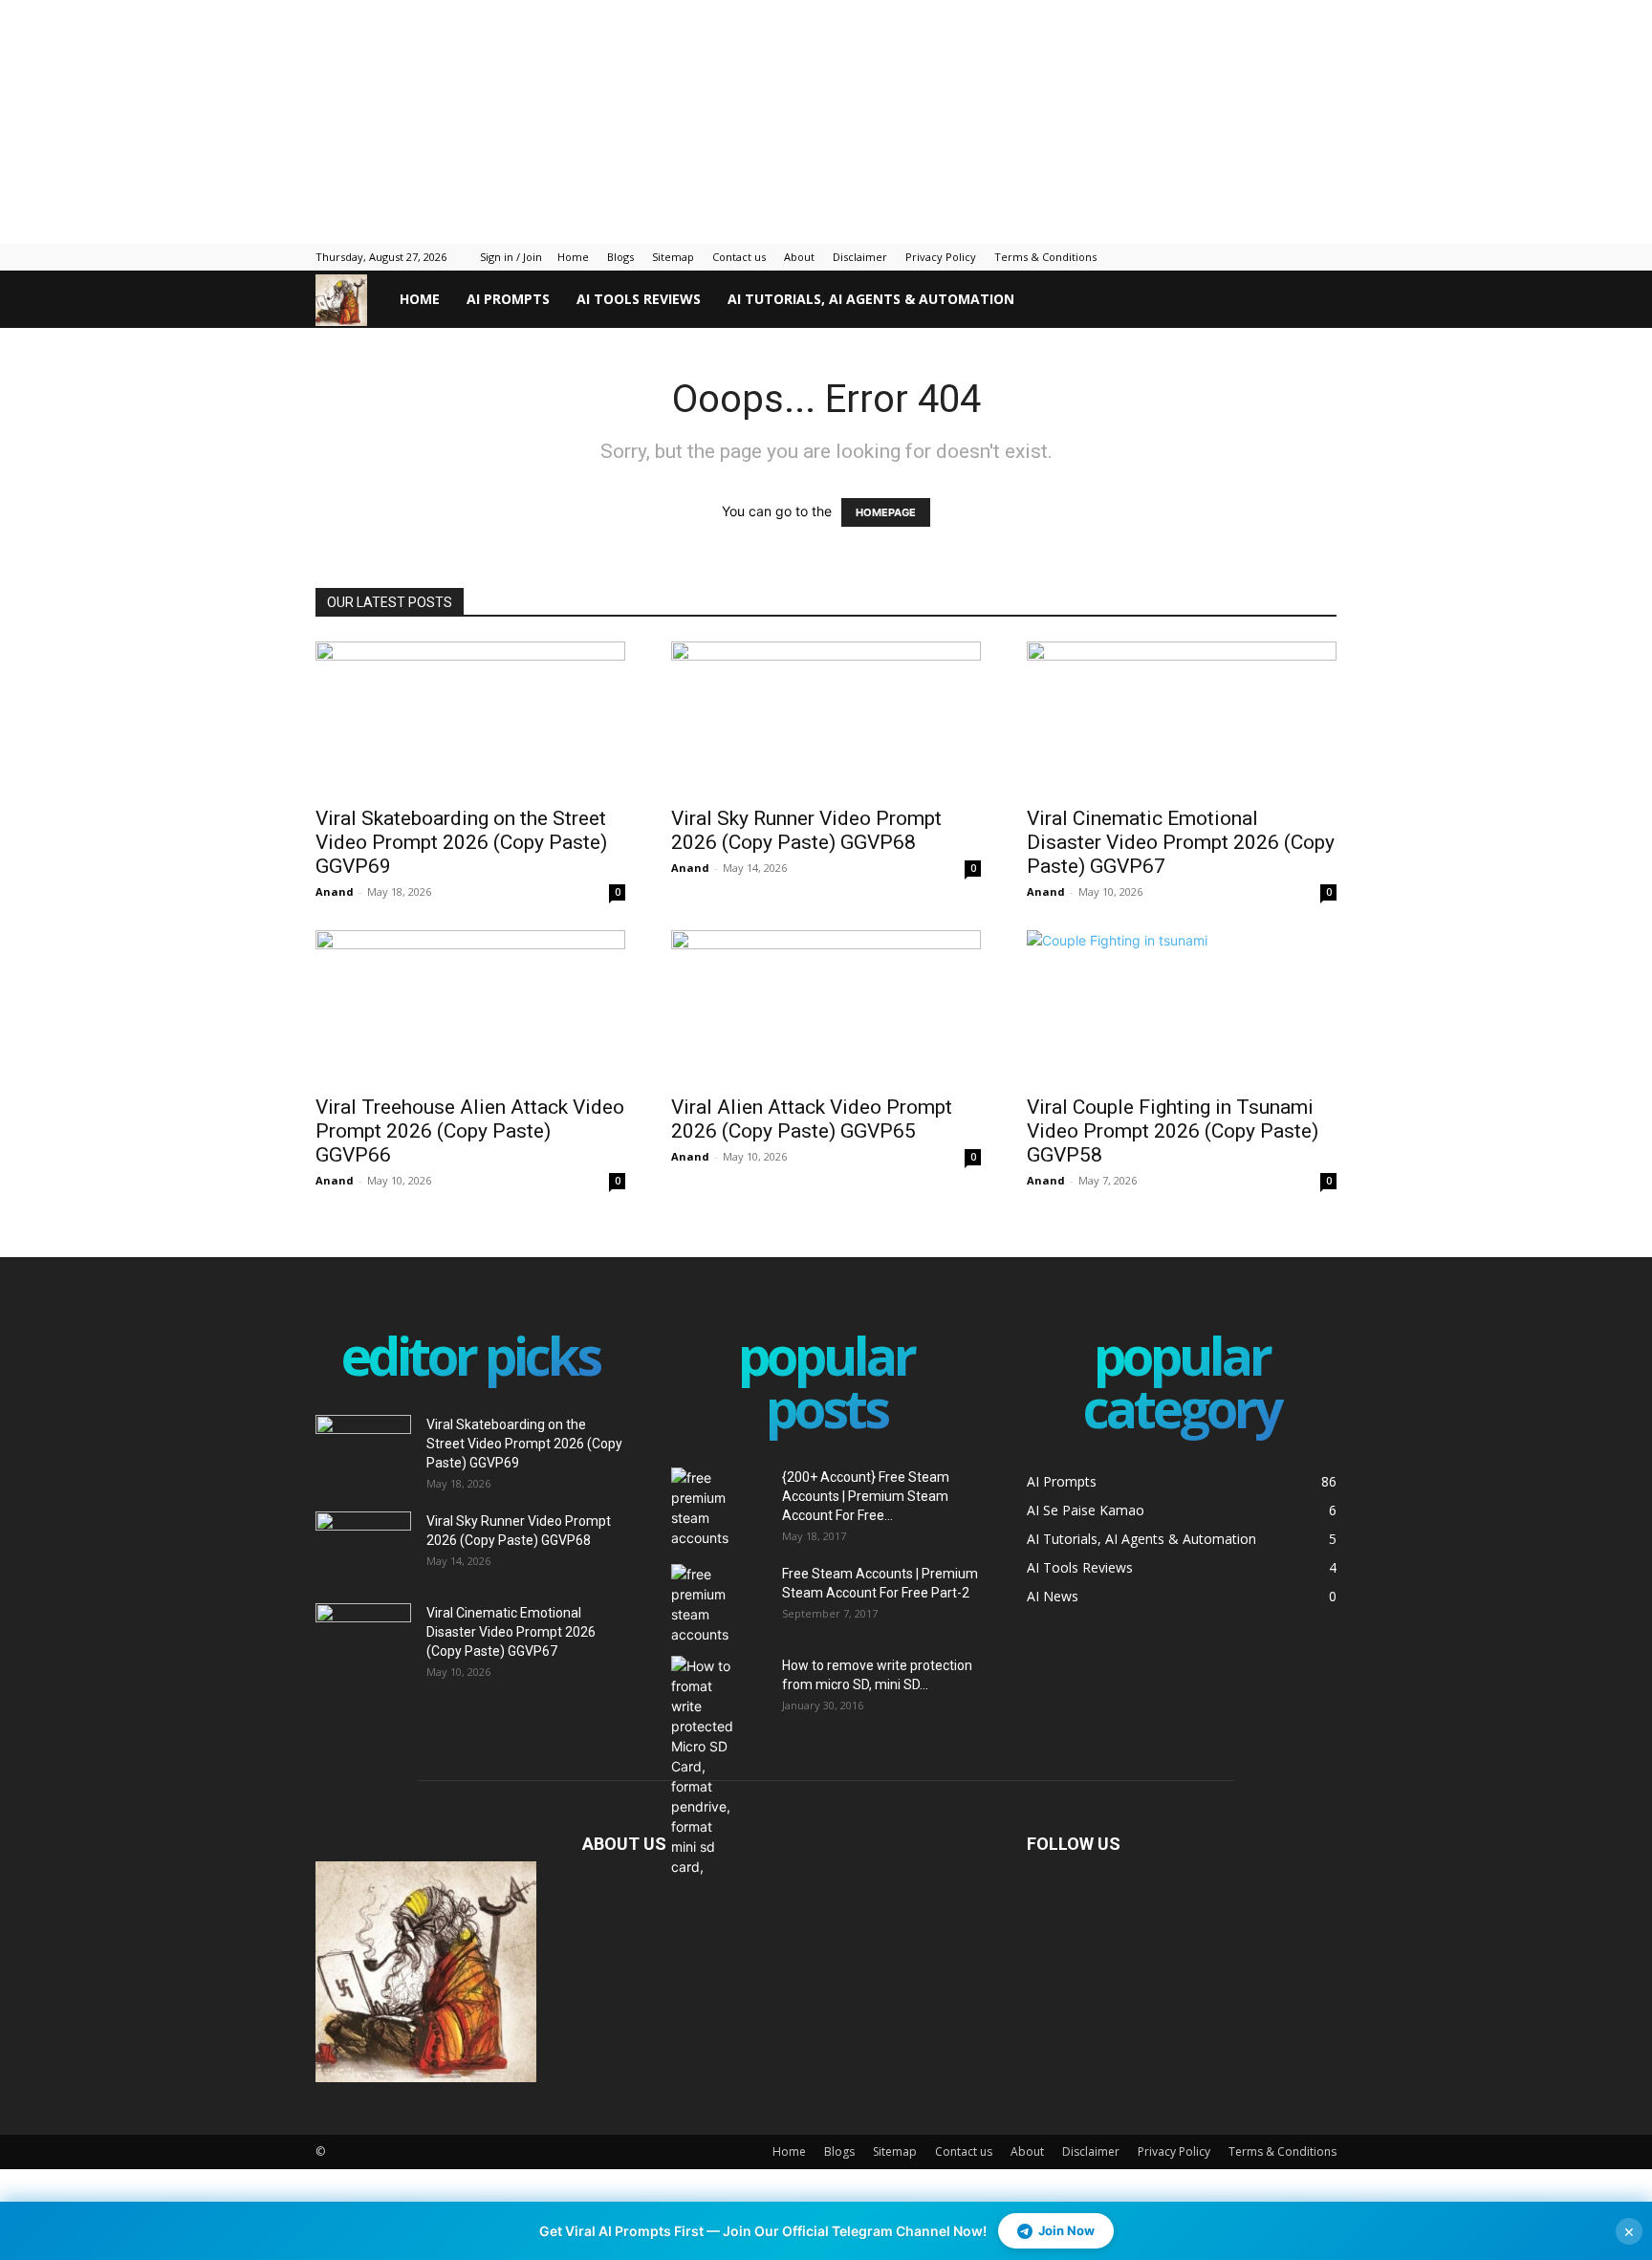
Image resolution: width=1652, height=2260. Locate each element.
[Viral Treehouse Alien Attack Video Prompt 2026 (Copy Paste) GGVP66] (470, 1007)
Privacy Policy (941, 257)
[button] (1314, 301)
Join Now (1066, 2230)
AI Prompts (508, 299)
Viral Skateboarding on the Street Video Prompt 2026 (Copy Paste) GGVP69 (461, 842)
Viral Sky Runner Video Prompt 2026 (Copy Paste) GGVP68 (806, 830)
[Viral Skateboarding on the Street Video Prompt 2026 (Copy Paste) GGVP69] (470, 718)
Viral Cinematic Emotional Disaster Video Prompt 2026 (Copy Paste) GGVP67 (1181, 842)
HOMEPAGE (886, 512)
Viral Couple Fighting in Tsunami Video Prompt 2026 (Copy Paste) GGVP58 (1173, 1131)
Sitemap (673, 257)
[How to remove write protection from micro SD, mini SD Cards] (705, 1766)
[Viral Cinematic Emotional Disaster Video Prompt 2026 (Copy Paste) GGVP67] (1182, 718)
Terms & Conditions (1045, 257)
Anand (335, 891)
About (799, 257)
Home (573, 257)
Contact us (739, 257)
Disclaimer (860, 257)
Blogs (620, 257)
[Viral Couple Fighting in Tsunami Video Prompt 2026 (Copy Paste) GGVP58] (1182, 1007)
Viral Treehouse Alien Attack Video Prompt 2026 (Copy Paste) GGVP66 (470, 1131)
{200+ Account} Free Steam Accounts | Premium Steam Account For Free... (866, 1496)
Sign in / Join (511, 257)
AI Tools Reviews (639, 299)
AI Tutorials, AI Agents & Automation (871, 299)
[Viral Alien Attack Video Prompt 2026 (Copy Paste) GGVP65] (826, 1007)
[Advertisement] (464, 120)
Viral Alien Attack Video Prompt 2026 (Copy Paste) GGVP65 (812, 1119)
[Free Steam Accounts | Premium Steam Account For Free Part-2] (719, 1604)
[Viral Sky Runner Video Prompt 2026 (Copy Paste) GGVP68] (826, 718)
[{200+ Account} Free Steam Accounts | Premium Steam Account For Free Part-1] (719, 1508)
